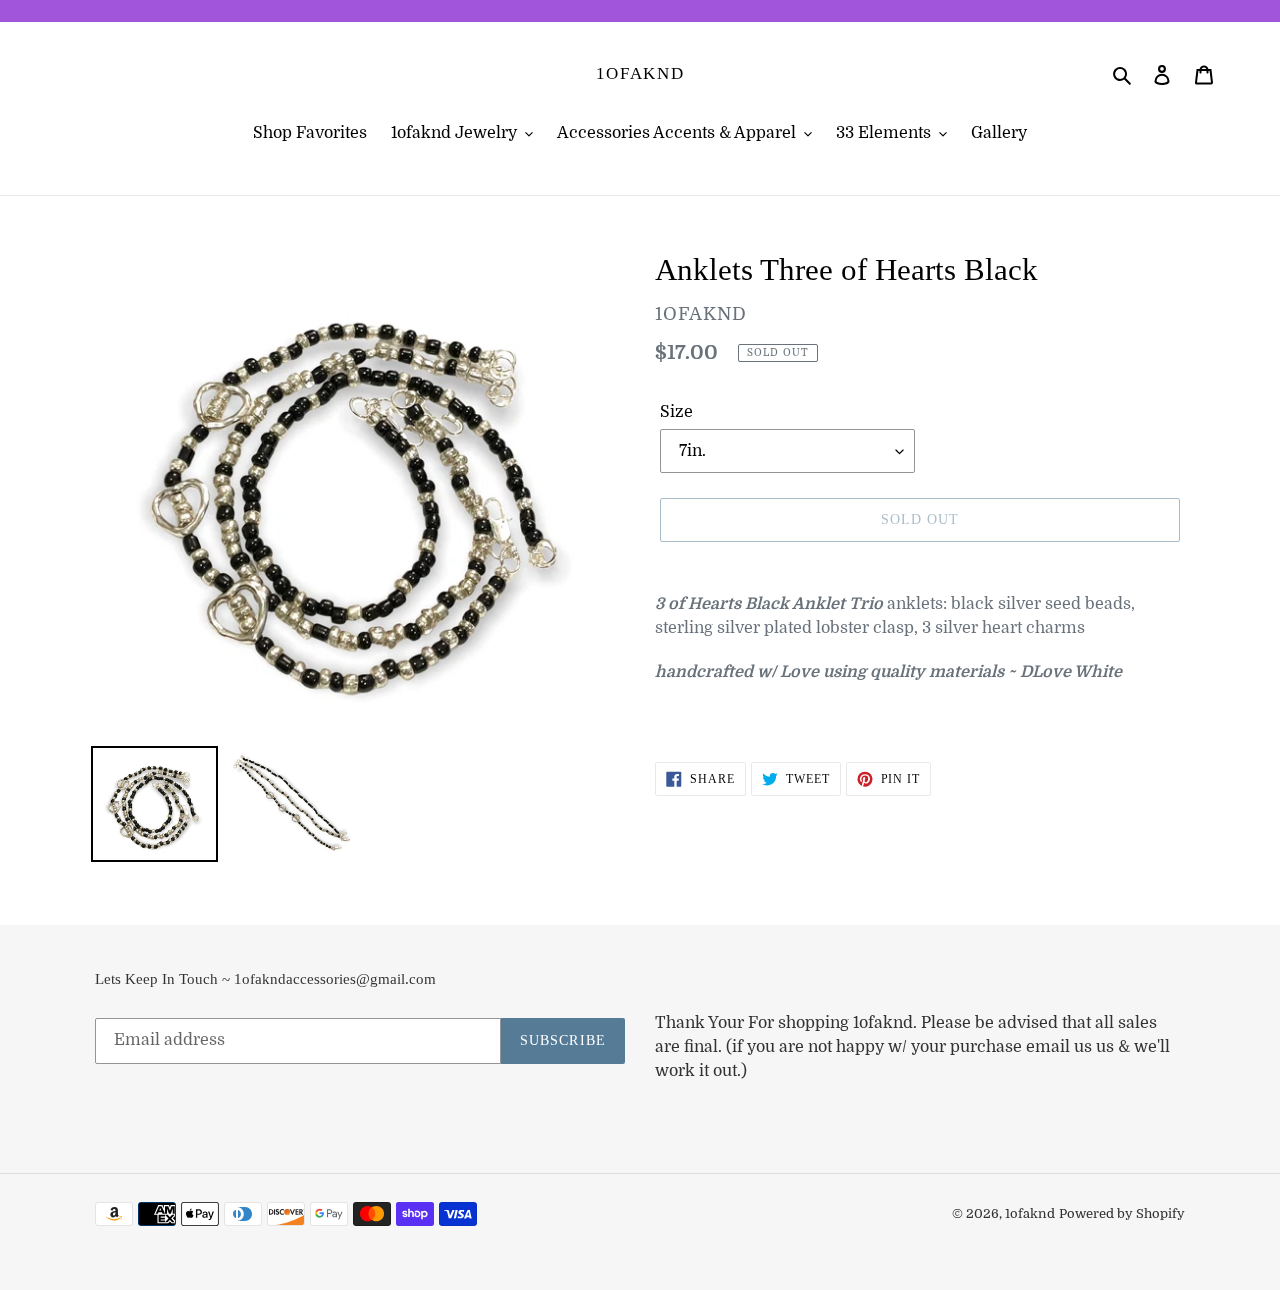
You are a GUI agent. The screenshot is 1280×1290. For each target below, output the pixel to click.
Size (676, 412)
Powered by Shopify (1122, 1213)
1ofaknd (640, 73)
